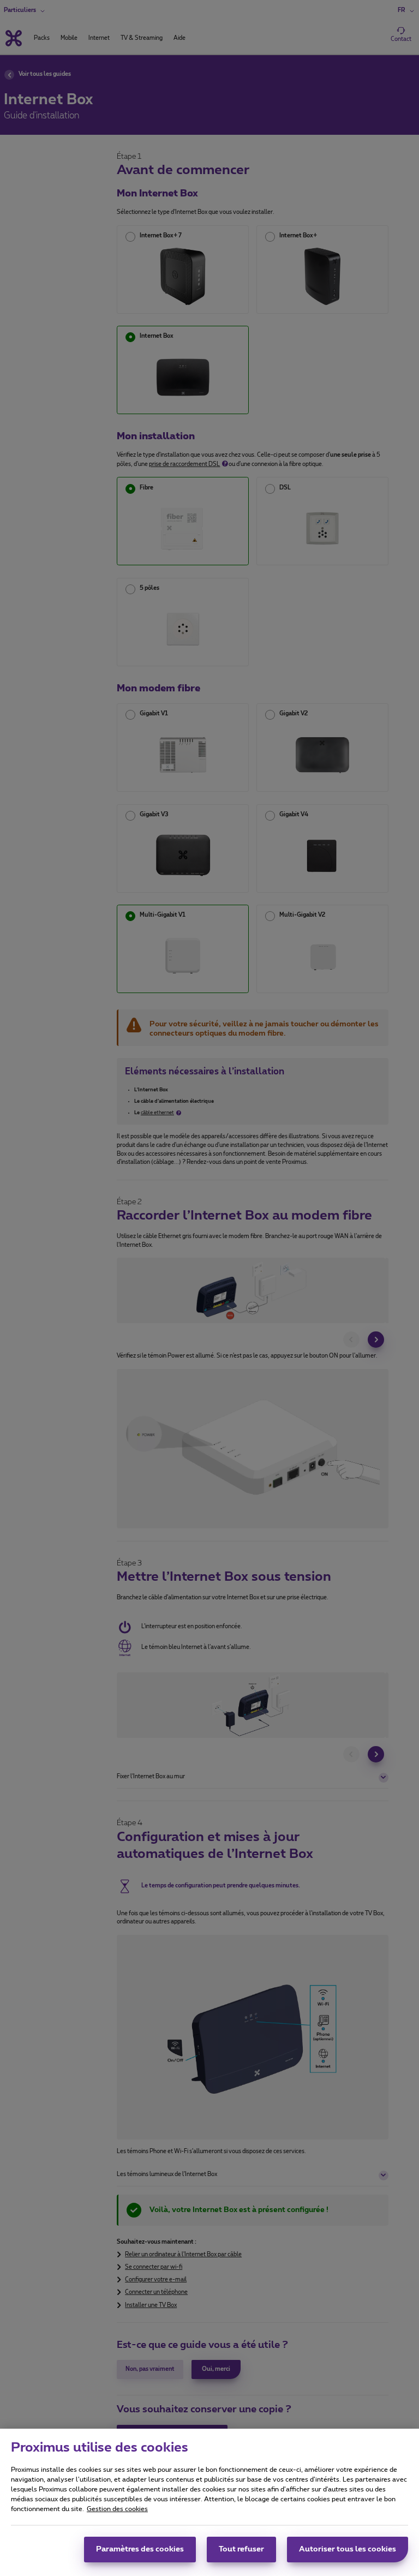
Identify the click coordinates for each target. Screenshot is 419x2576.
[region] (209, 2502)
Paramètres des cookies (140, 2549)
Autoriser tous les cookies (348, 2549)
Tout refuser (241, 2549)
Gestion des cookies (117, 2509)
